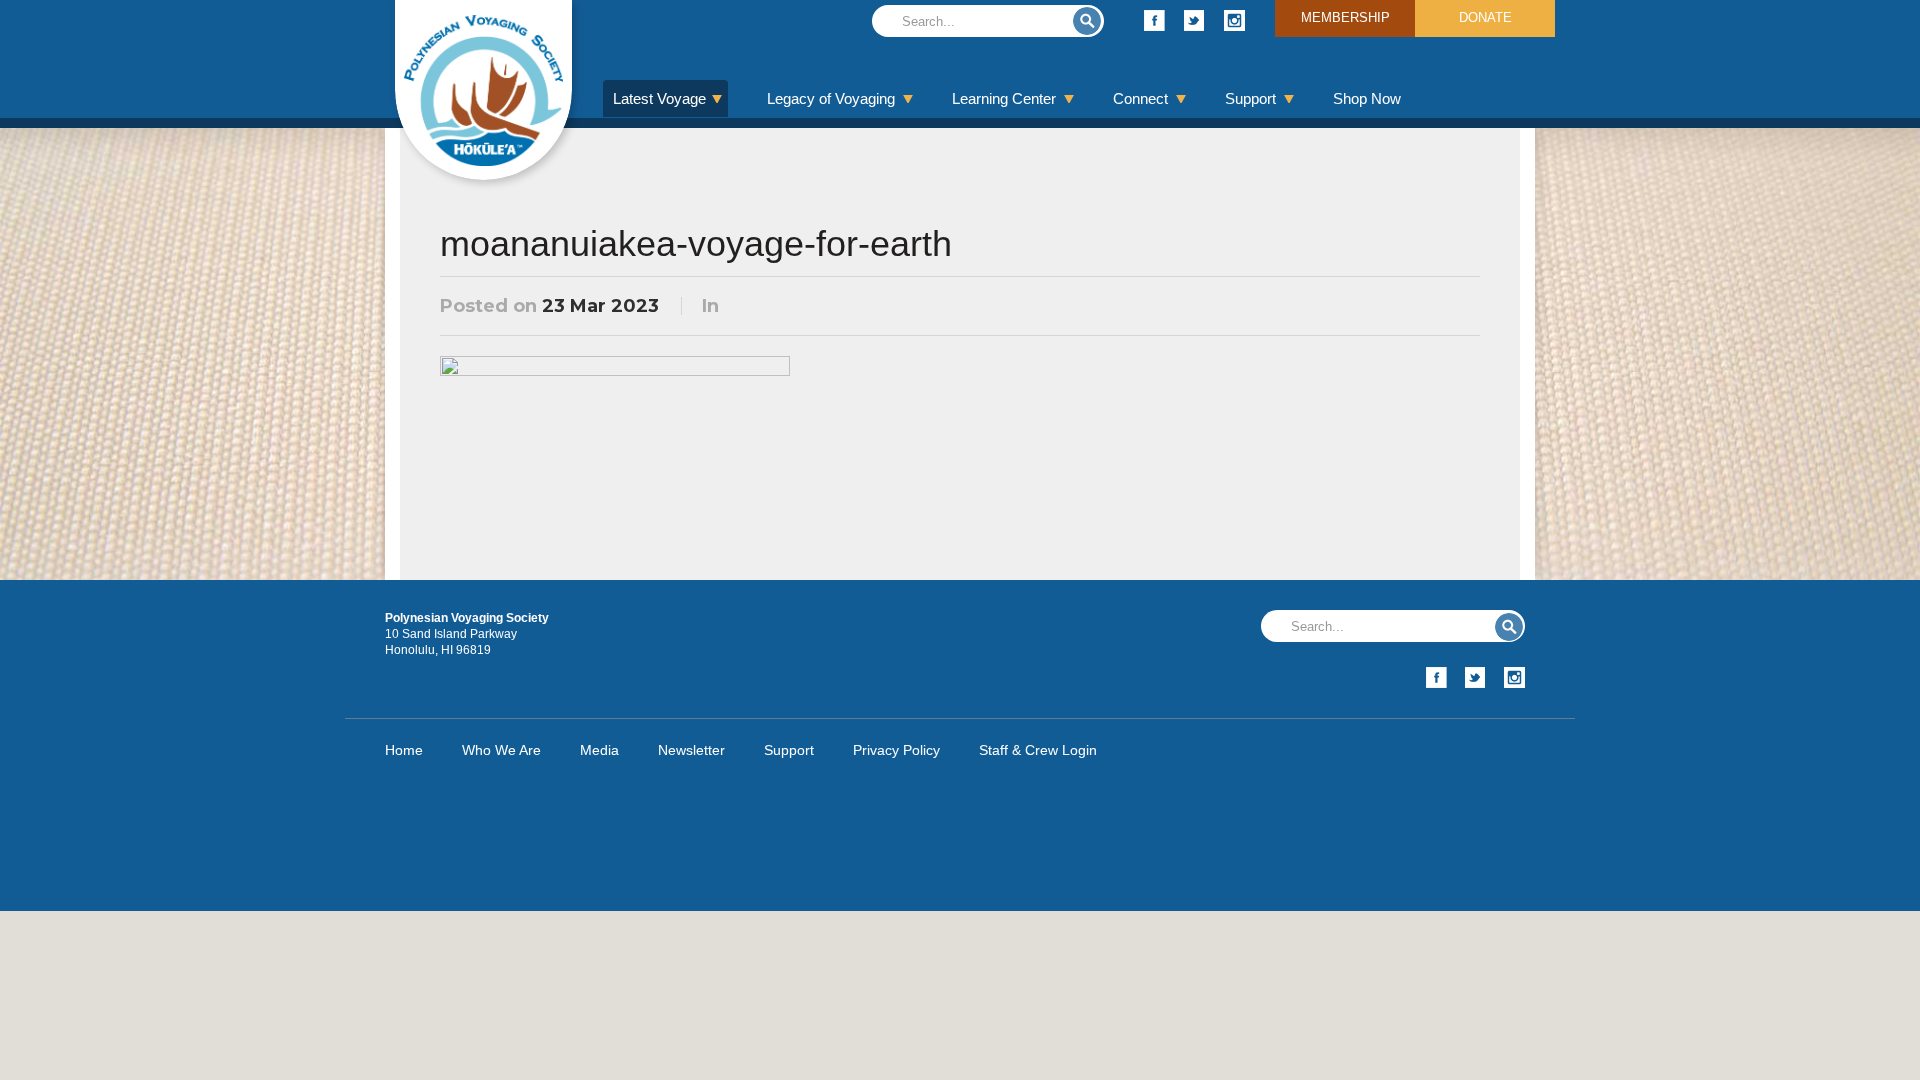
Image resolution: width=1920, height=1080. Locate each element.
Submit (1087, 21)
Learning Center (1004, 98)
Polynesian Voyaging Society (483, 90)
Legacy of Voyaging (831, 98)
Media (599, 750)
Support (1250, 98)
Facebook (1154, 20)
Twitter (1194, 20)
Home (404, 750)
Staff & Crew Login (1038, 750)
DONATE (1485, 17)
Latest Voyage (659, 98)
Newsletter (691, 750)
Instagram (1234, 20)
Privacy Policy (896, 750)
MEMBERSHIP (1345, 17)
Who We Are (501, 750)
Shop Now (1367, 98)
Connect (1140, 98)
